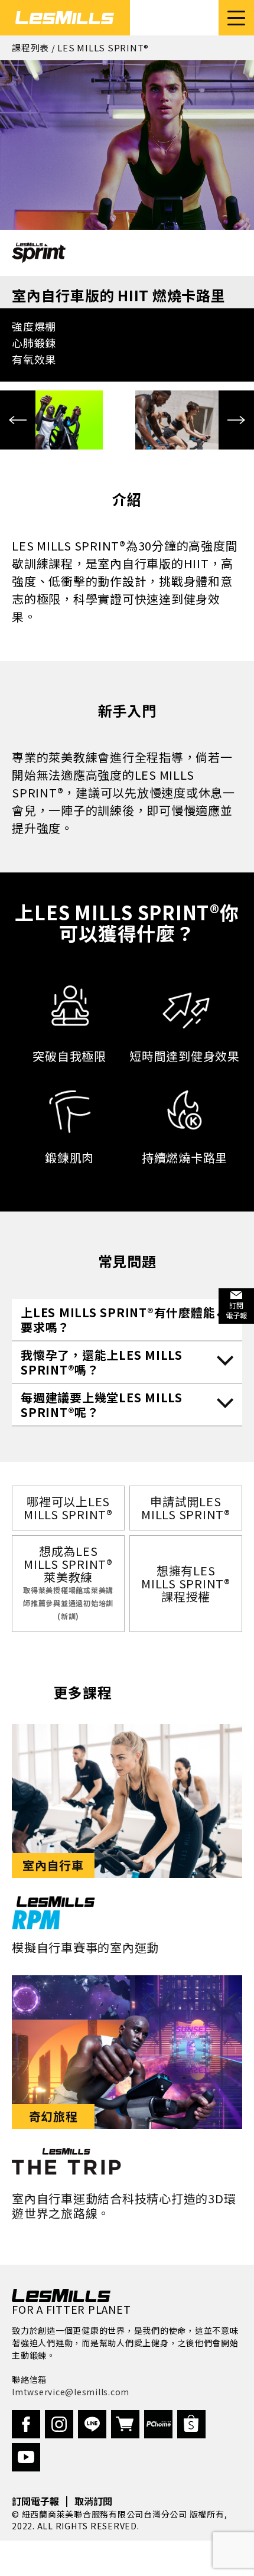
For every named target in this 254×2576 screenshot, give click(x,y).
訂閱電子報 (35, 2501)
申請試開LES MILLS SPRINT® (186, 1508)
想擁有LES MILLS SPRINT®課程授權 (186, 1583)
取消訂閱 (93, 2501)
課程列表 (30, 48)
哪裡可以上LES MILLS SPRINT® (68, 1508)
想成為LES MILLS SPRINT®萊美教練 (68, 1582)
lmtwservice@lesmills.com (71, 2392)
